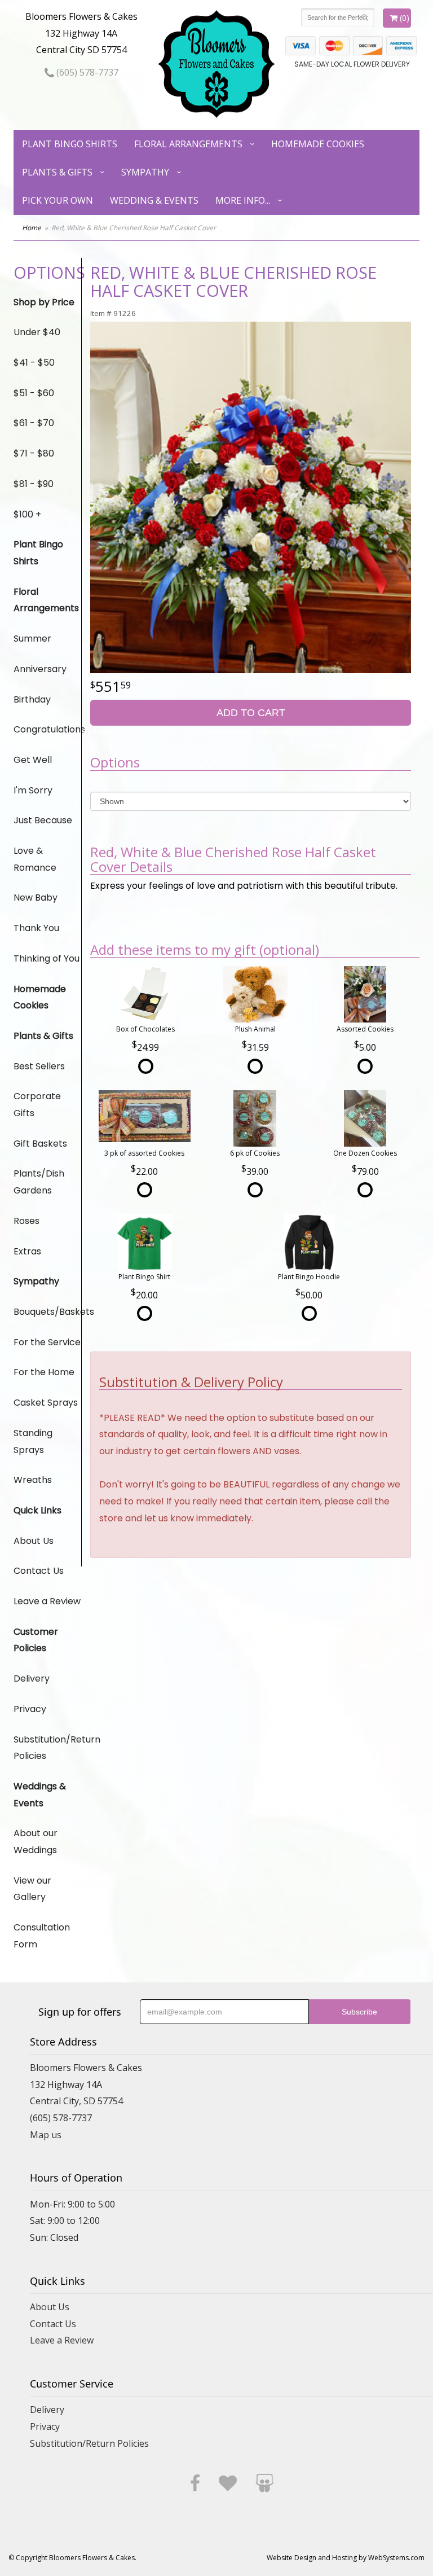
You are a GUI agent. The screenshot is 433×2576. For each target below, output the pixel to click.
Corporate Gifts (37, 1105)
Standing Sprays (33, 1441)
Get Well (33, 760)
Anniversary (40, 669)
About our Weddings (36, 1842)
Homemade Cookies (318, 144)
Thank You (36, 928)
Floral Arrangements (188, 144)
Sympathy (145, 172)
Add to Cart (251, 713)
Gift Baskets (40, 1144)
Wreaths (33, 1480)
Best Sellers (39, 1066)
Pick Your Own (58, 200)
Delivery (32, 1678)
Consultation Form (42, 1936)
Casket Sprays (46, 1403)
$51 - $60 (34, 393)
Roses (26, 1221)
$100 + (27, 514)
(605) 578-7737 (86, 72)
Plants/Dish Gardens (39, 1182)
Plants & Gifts (57, 172)
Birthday (32, 699)
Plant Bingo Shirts (70, 144)
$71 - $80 (34, 453)
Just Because (43, 820)
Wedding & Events (154, 200)
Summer (32, 638)
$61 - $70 (34, 423)
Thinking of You (47, 958)
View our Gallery (32, 1889)
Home (32, 228)
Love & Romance (35, 859)
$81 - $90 (34, 484)
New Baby (36, 898)
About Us (34, 1541)
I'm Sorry (33, 790)
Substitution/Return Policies (47, 1748)
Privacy (30, 1709)
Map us (46, 2135)
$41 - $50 (34, 363)
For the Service (47, 1342)
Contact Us (39, 1571)
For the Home (44, 1372)
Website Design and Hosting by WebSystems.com (346, 2558)
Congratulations (47, 729)
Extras (27, 1251)
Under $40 (37, 332)
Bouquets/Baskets (47, 1312)
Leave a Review (47, 1601)
